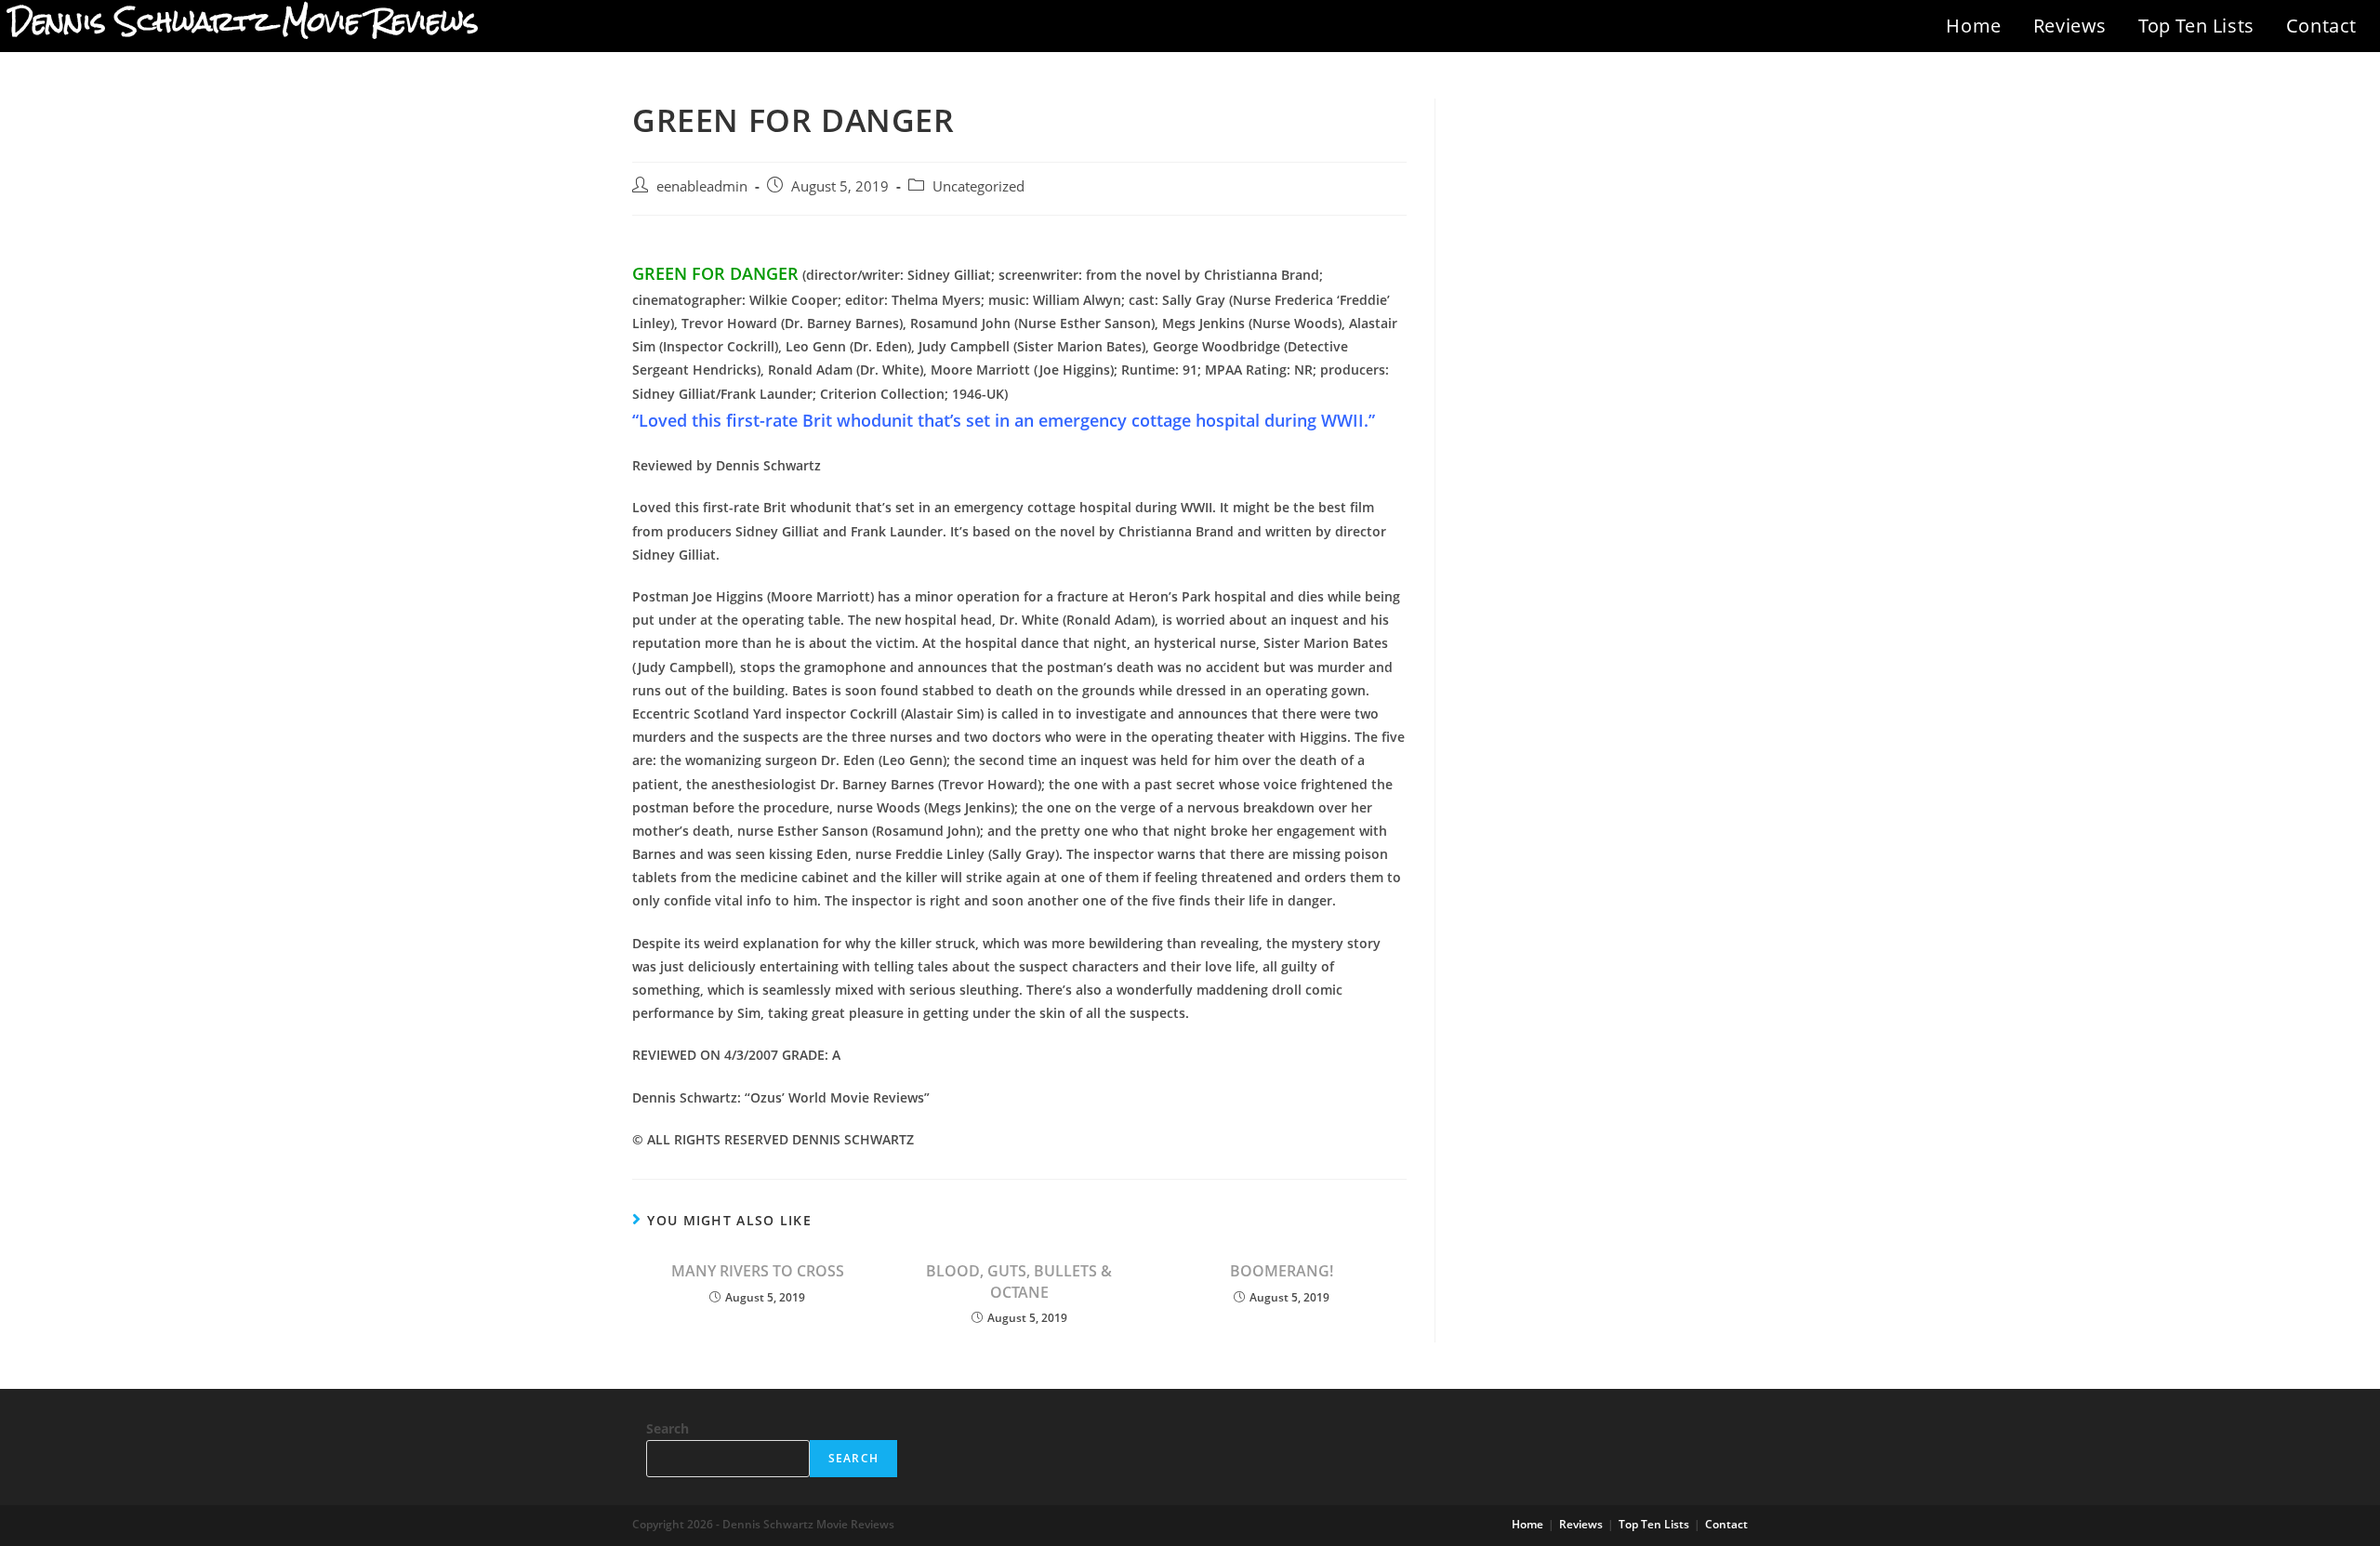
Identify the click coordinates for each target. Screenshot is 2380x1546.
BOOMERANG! (1282, 1271)
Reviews (2070, 26)
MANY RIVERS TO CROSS (758, 1271)
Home (1973, 26)
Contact (2321, 26)
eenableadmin (702, 186)
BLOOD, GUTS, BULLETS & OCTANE (1019, 1281)
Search (668, 1428)
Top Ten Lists (2196, 26)
